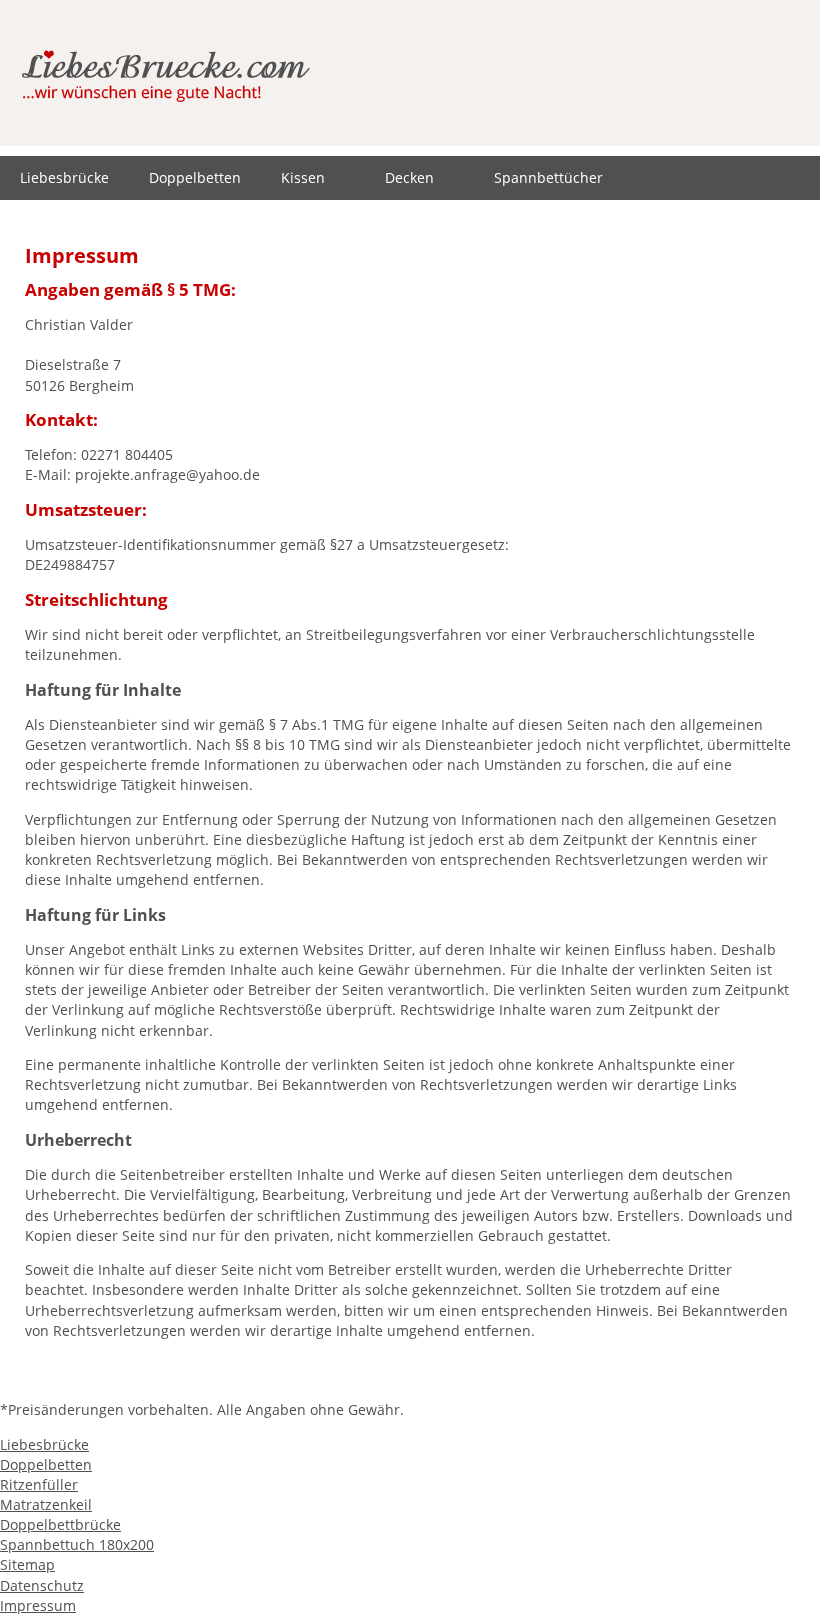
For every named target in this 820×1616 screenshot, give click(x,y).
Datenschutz (42, 1585)
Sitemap (27, 1564)
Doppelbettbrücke (60, 1524)
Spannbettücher (548, 177)
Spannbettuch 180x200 (77, 1544)
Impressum (38, 1605)
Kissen (303, 177)
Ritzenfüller (39, 1484)
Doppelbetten (195, 177)
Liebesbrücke (64, 177)
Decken (409, 177)
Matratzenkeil (46, 1504)
